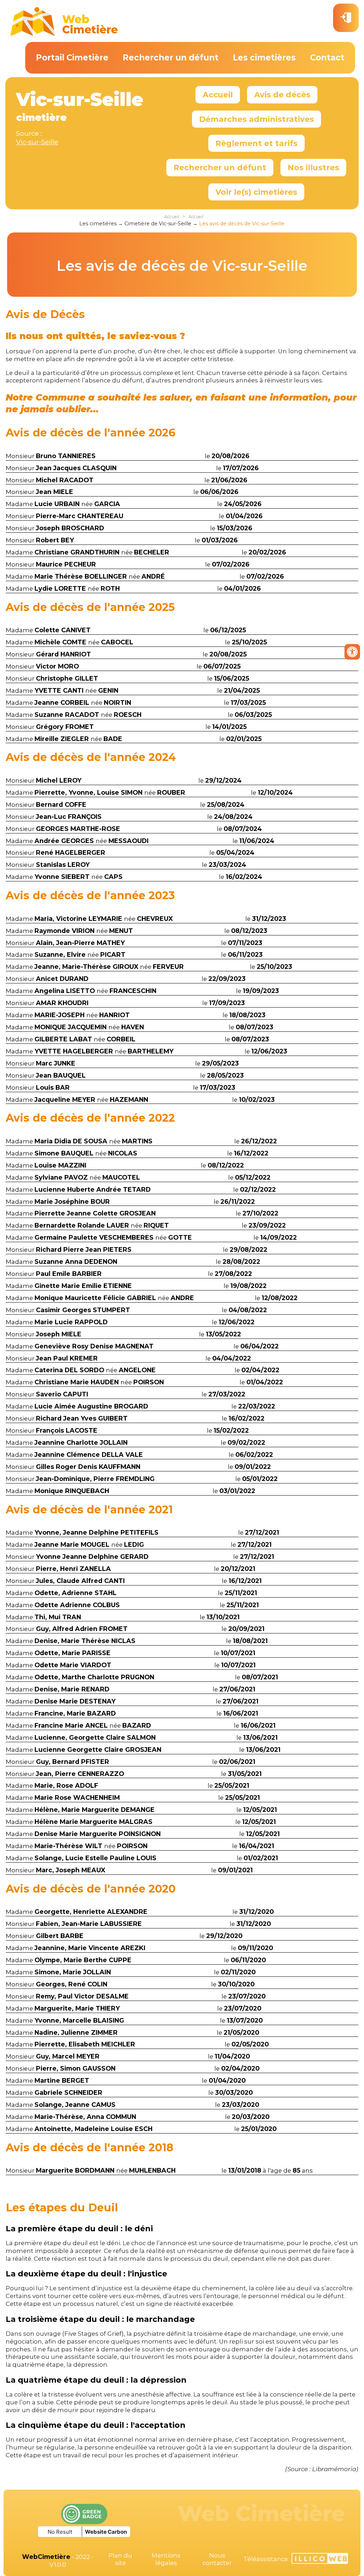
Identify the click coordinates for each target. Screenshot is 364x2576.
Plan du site (120, 2559)
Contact (327, 58)
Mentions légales (166, 2559)
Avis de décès (282, 95)
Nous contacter (217, 2559)
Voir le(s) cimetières (256, 192)
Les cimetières (264, 58)
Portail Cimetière (72, 58)
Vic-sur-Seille (37, 142)
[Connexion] (346, 18)
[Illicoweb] (320, 2559)
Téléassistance (266, 2559)
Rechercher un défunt (171, 58)
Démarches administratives (256, 119)
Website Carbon (106, 2532)
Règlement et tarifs (256, 143)
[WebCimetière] (64, 34)
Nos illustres (313, 167)
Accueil (218, 95)
